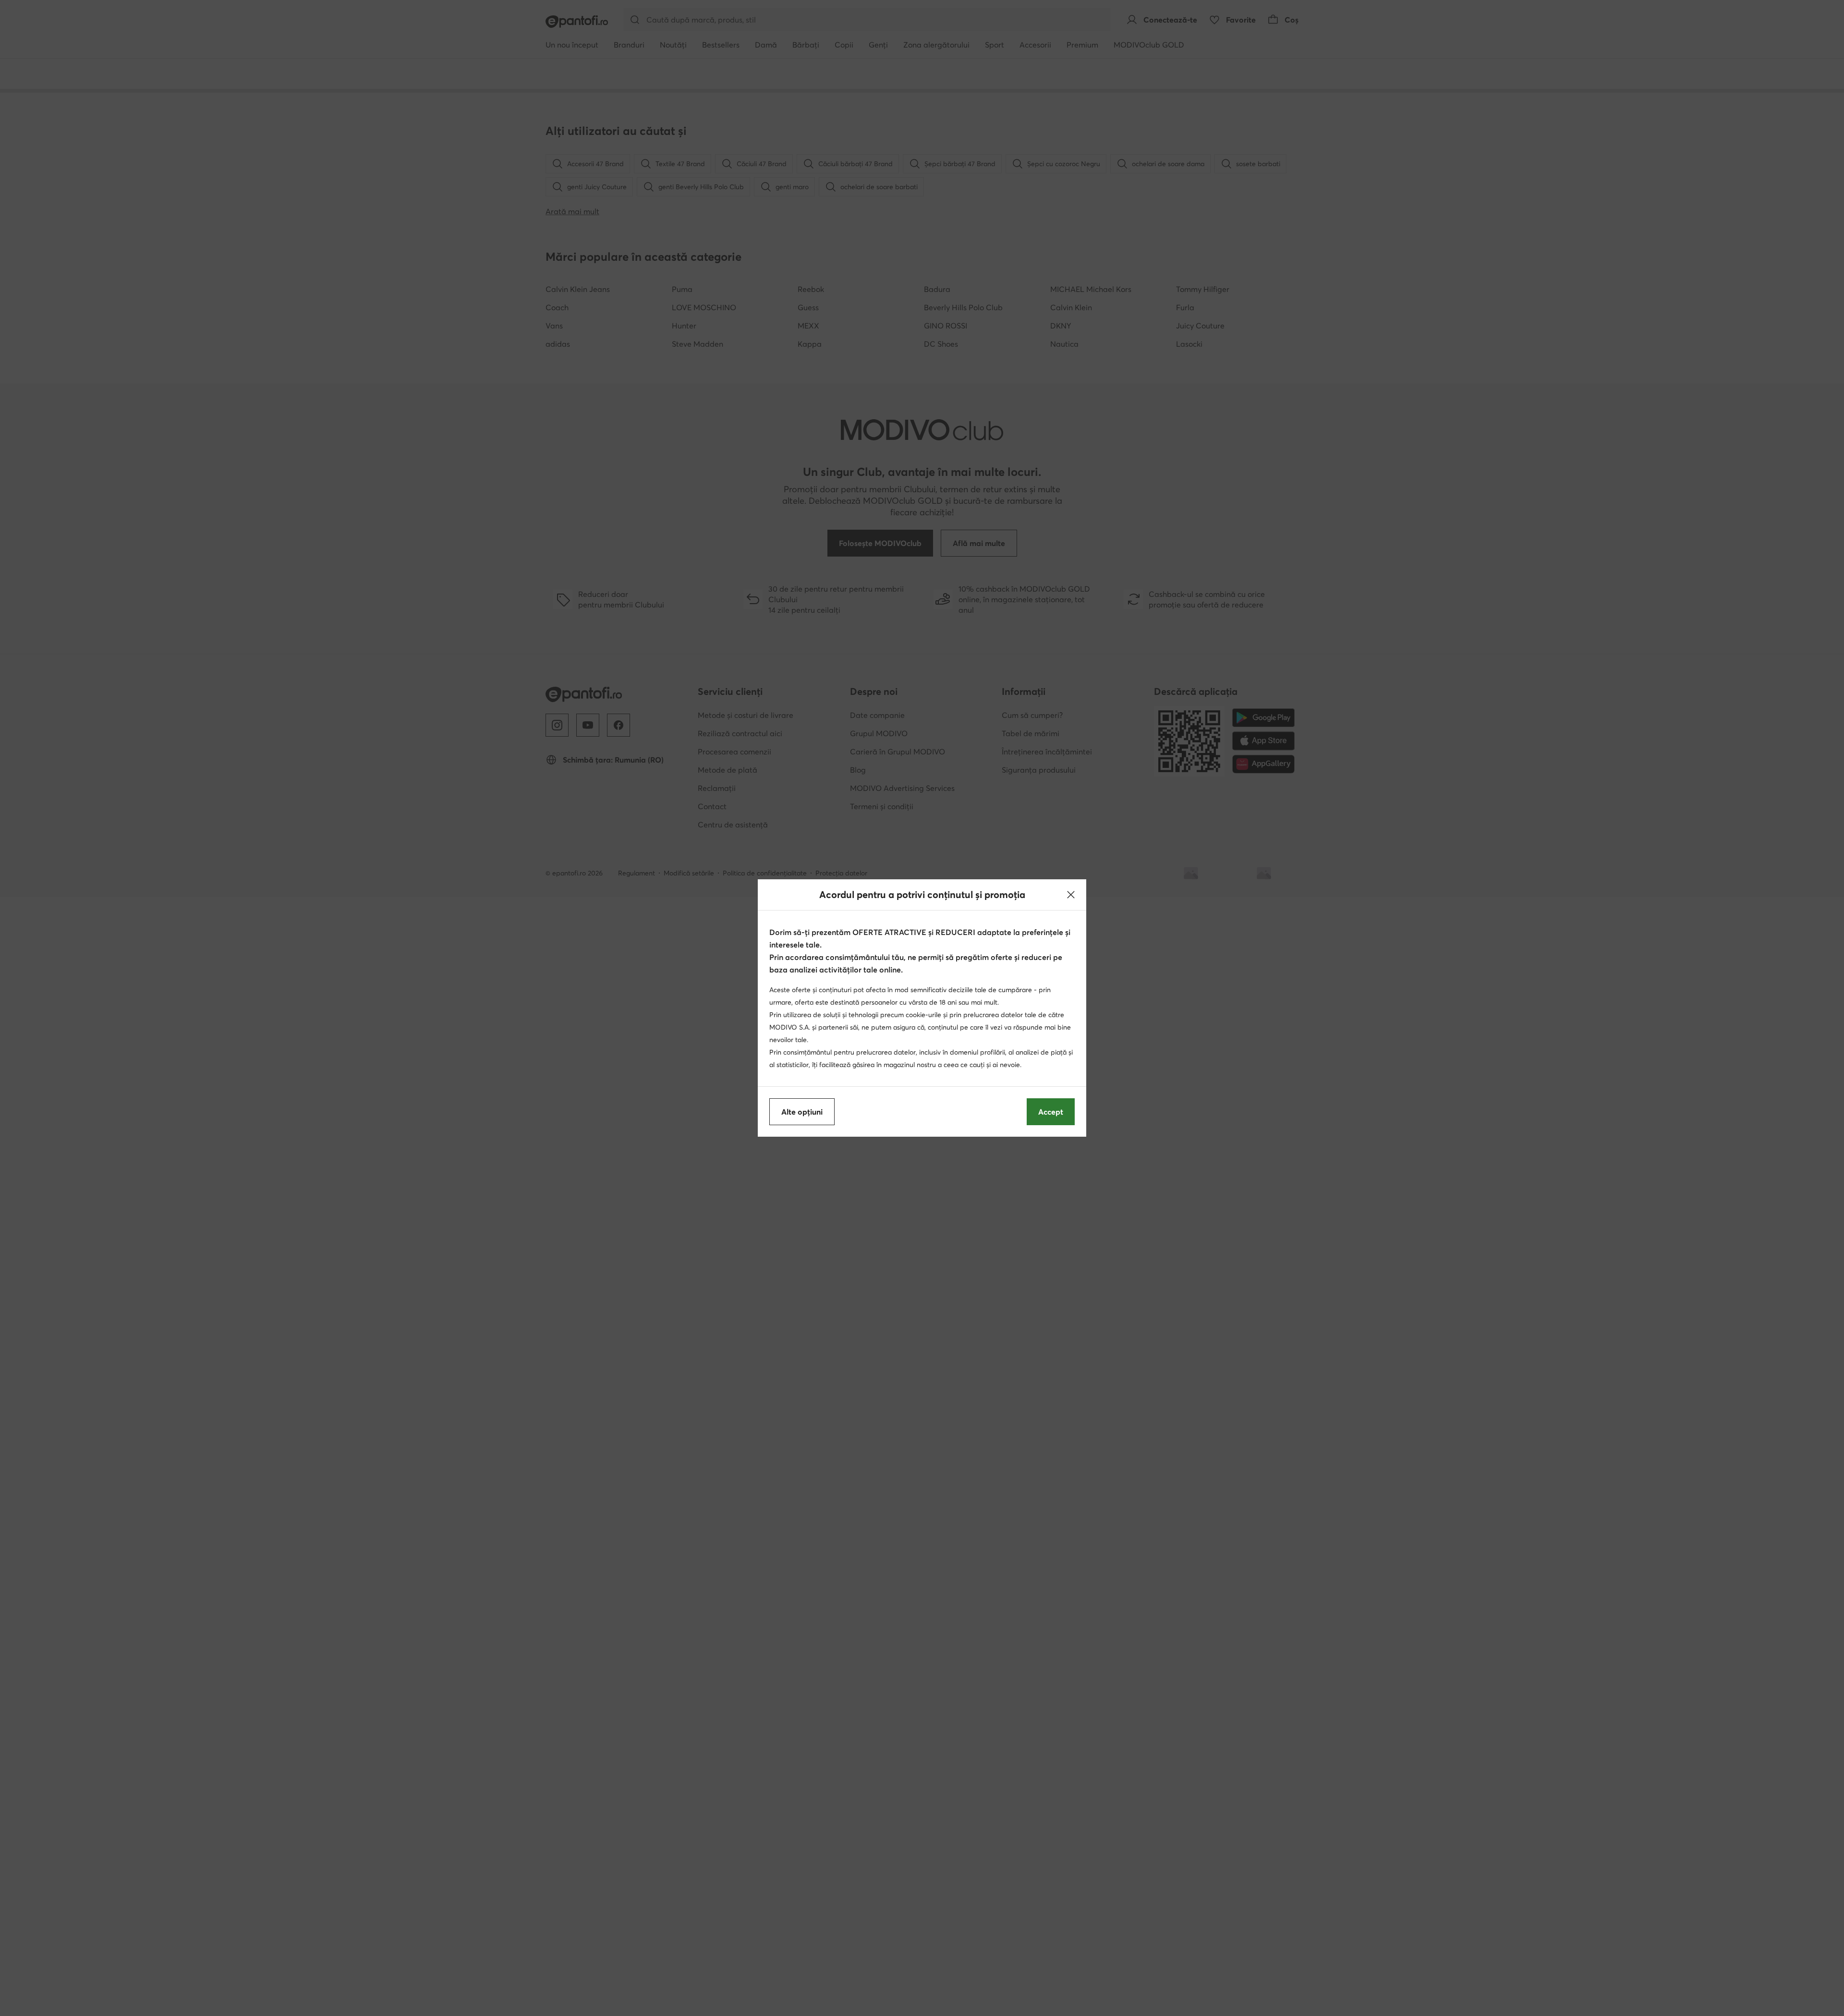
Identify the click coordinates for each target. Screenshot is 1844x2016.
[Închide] (1071, 895)
